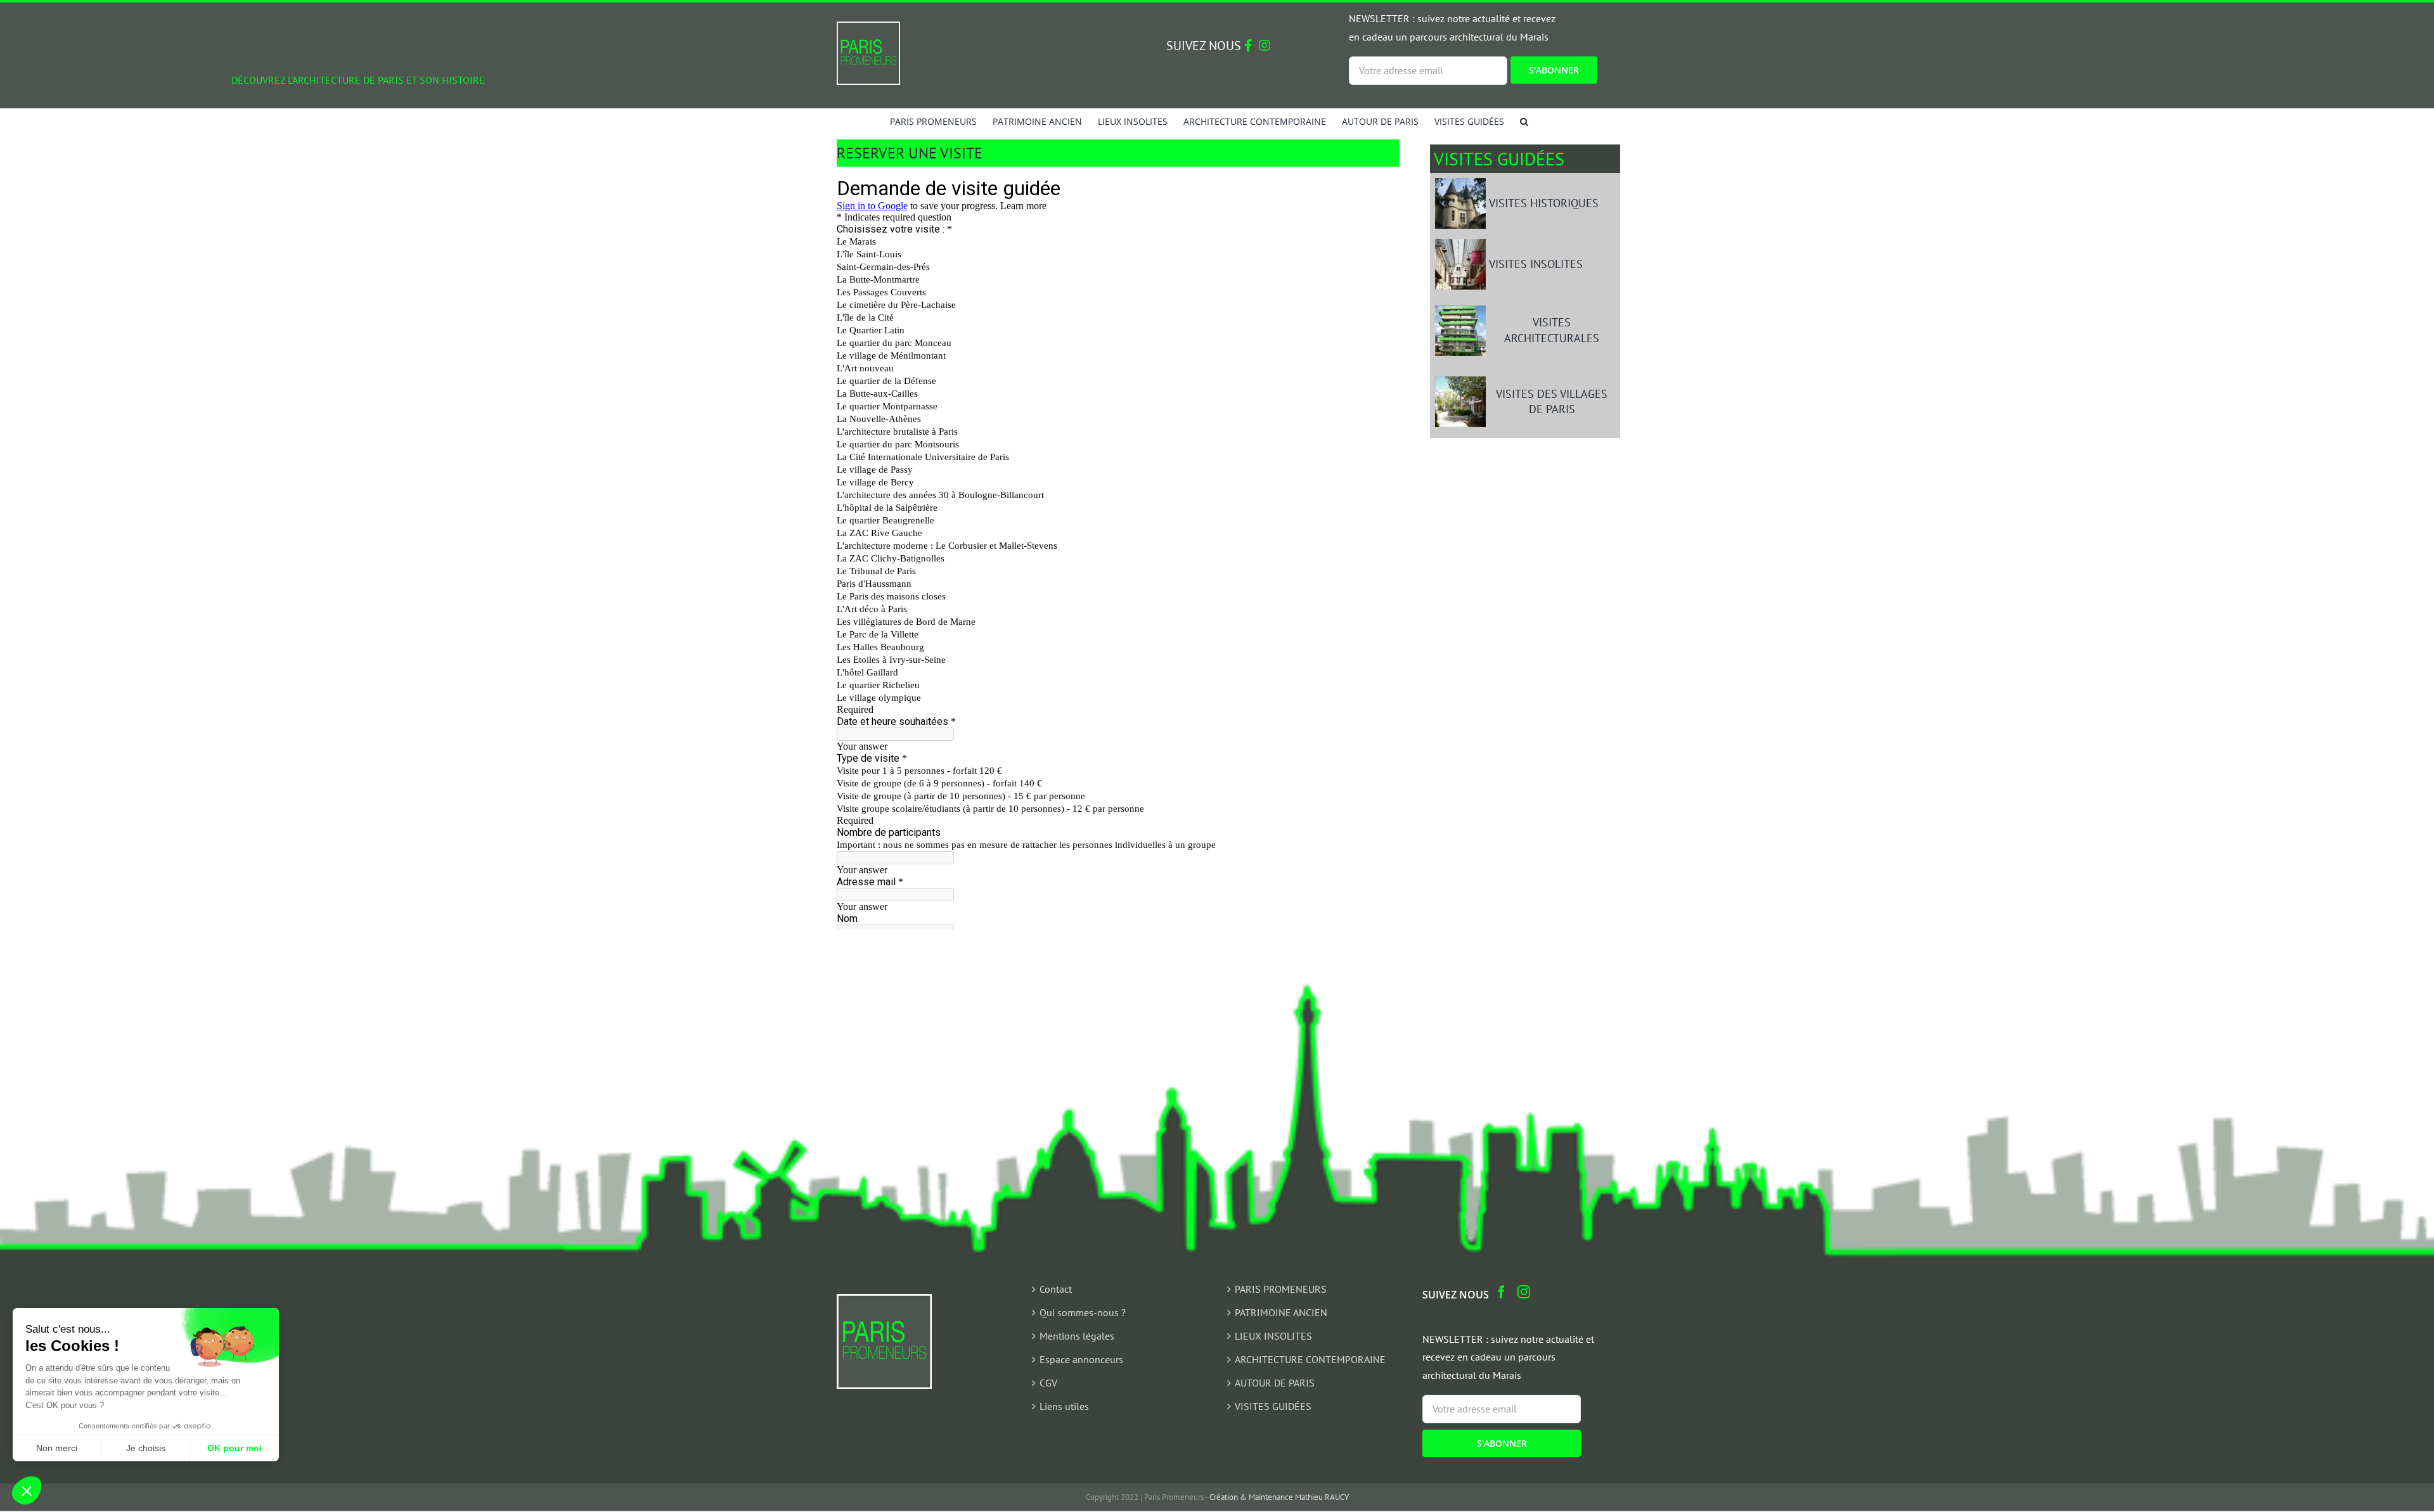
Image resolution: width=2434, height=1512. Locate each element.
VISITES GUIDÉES (1273, 1406)
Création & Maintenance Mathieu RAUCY (1279, 1497)
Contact (1056, 1289)
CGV (1048, 1383)
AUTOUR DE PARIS (1275, 1383)
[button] (1524, 121)
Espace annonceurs (1081, 1359)
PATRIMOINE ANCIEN (1281, 1312)
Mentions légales (1077, 1336)
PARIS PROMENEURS (1281, 1289)
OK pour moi (235, 1448)
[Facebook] (1502, 1292)
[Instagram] (1524, 1292)
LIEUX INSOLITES (1273, 1336)
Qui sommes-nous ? (1083, 1312)
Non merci (57, 1448)
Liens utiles (1064, 1406)
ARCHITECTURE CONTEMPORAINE (1310, 1359)
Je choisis (146, 1448)
